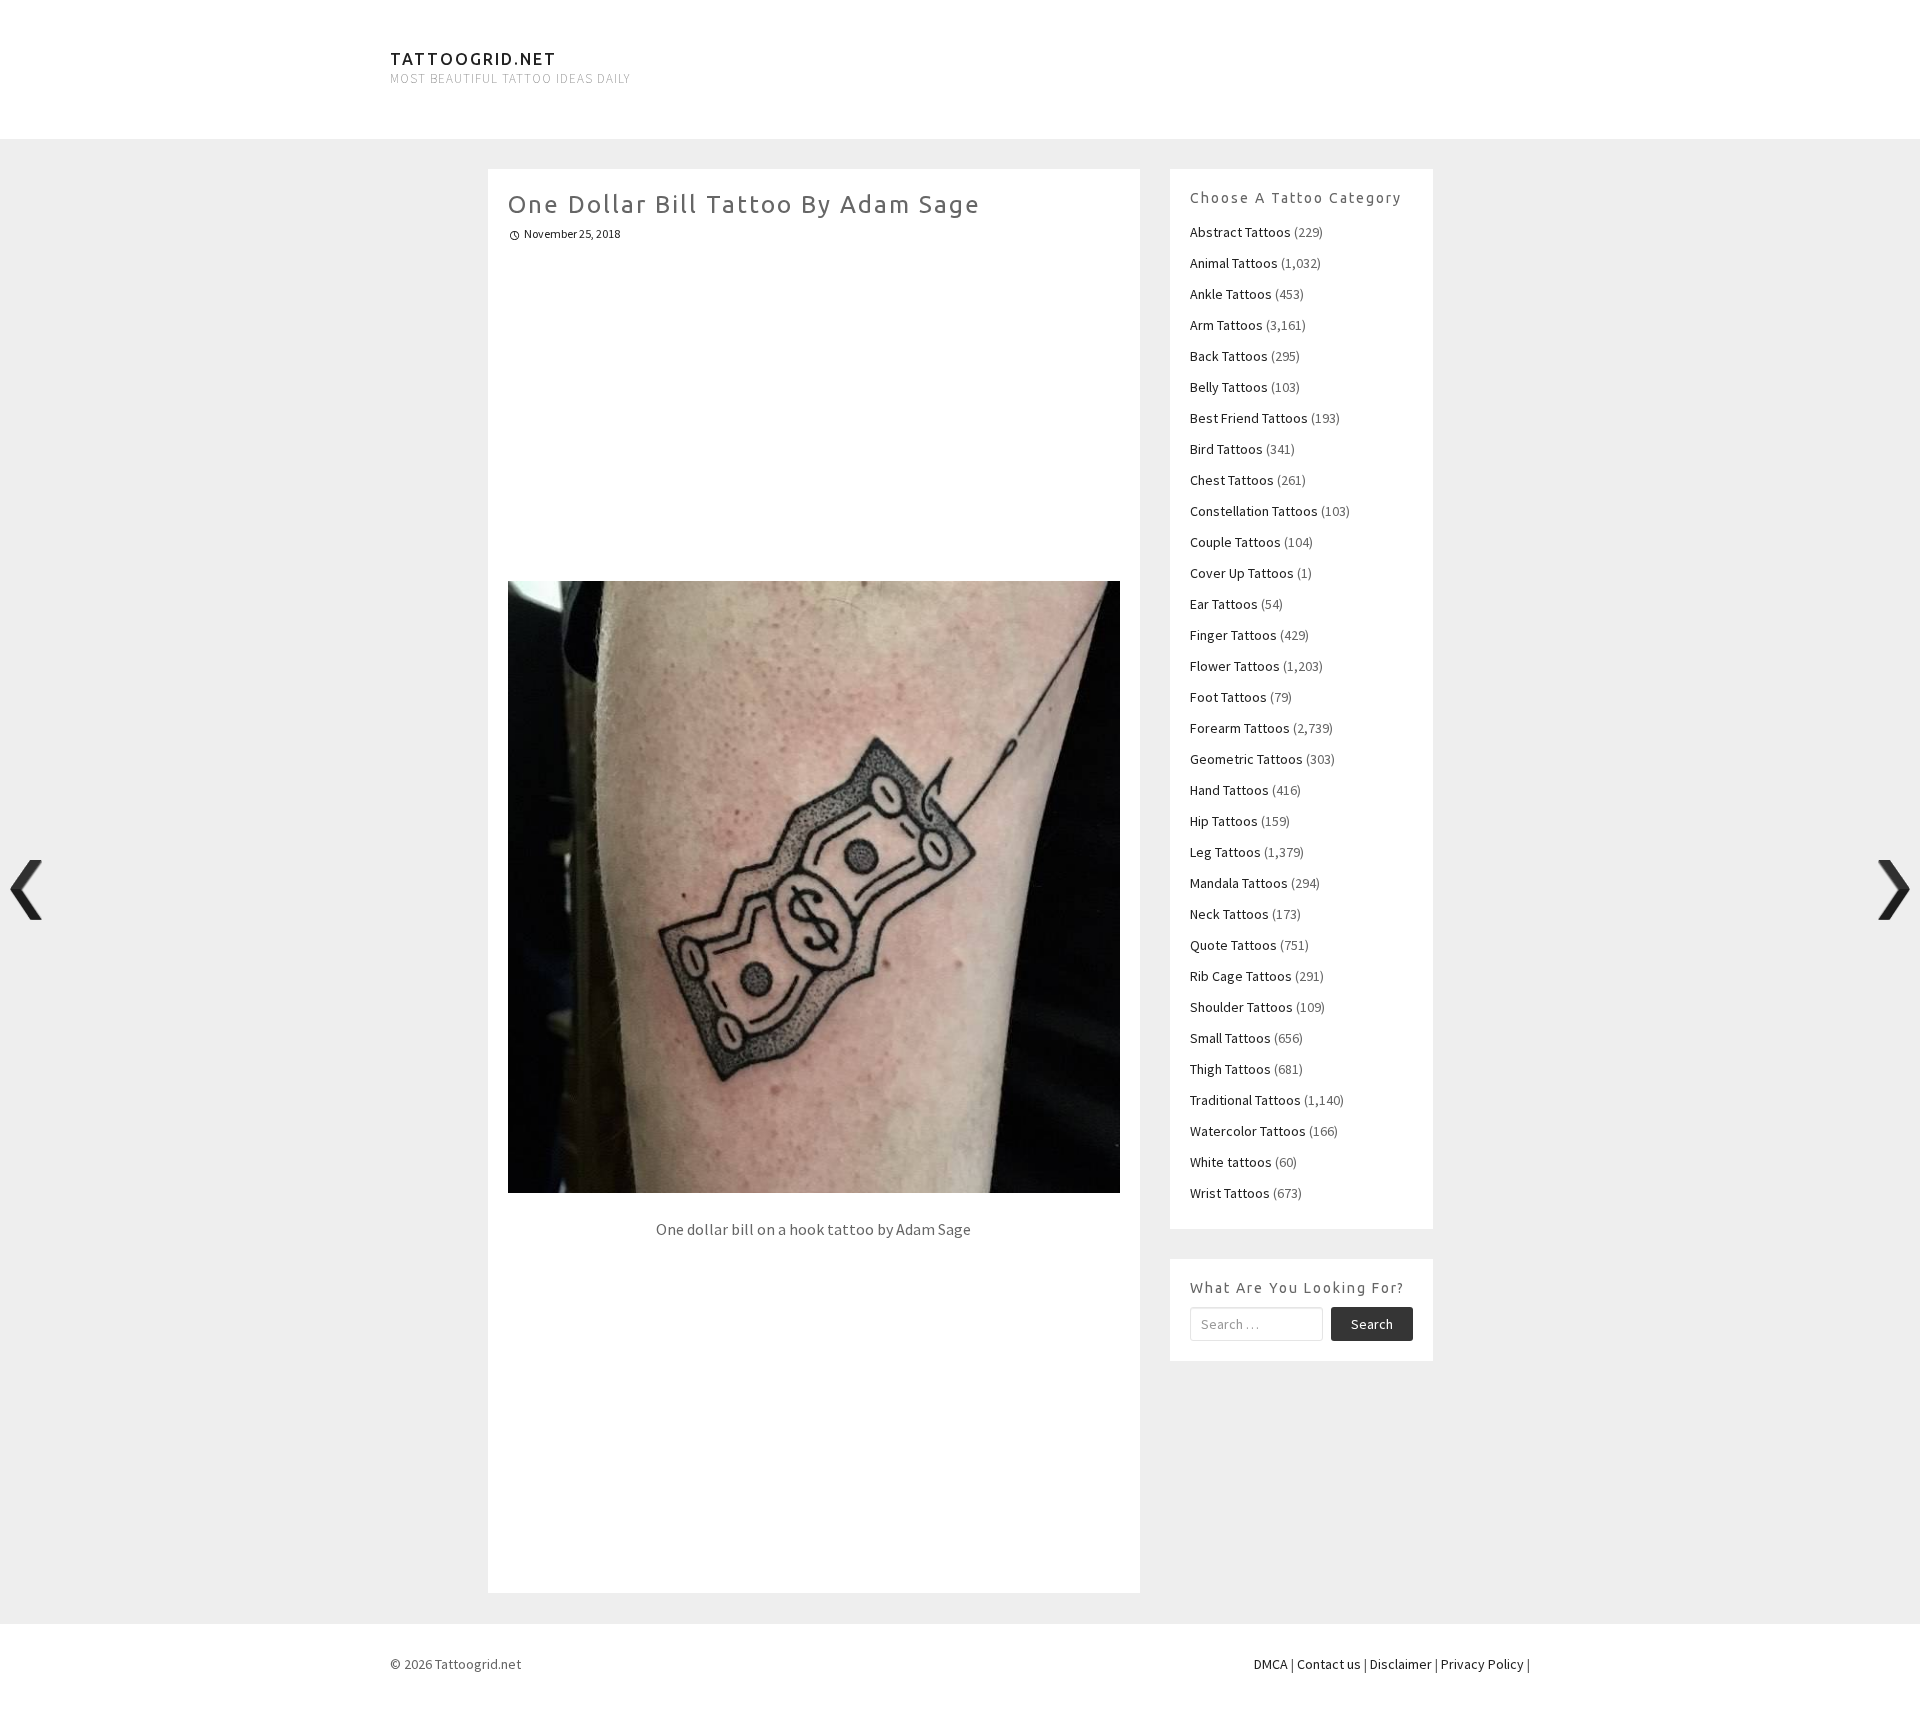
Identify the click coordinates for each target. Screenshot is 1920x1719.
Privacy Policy (1482, 1664)
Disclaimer (1401, 1664)
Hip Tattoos (1224, 821)
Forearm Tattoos (1240, 728)
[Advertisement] (814, 403)
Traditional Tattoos (1245, 1100)
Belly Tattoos (1229, 387)
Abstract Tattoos (1240, 232)
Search (1372, 1324)
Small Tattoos (1230, 1038)
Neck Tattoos (1229, 914)
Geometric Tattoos (1246, 759)
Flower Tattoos (1235, 666)
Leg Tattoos (1225, 852)
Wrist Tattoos (1230, 1193)
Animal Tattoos (1234, 263)
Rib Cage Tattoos (1241, 976)
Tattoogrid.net (473, 59)
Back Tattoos (1229, 356)
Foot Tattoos (1228, 697)
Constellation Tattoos (1254, 511)
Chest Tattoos (1232, 480)
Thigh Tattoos (1230, 1069)
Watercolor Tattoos (1248, 1131)
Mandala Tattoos (1239, 883)
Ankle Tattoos (1231, 294)
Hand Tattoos (1229, 790)
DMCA (1271, 1664)
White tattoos (1231, 1162)
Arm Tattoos (1226, 325)
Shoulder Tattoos (1241, 1007)
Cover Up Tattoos (1242, 573)
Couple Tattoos (1235, 542)
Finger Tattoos (1233, 635)
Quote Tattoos (1233, 945)
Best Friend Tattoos (1249, 418)
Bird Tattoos (1226, 449)
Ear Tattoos (1224, 604)
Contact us (1329, 1664)
